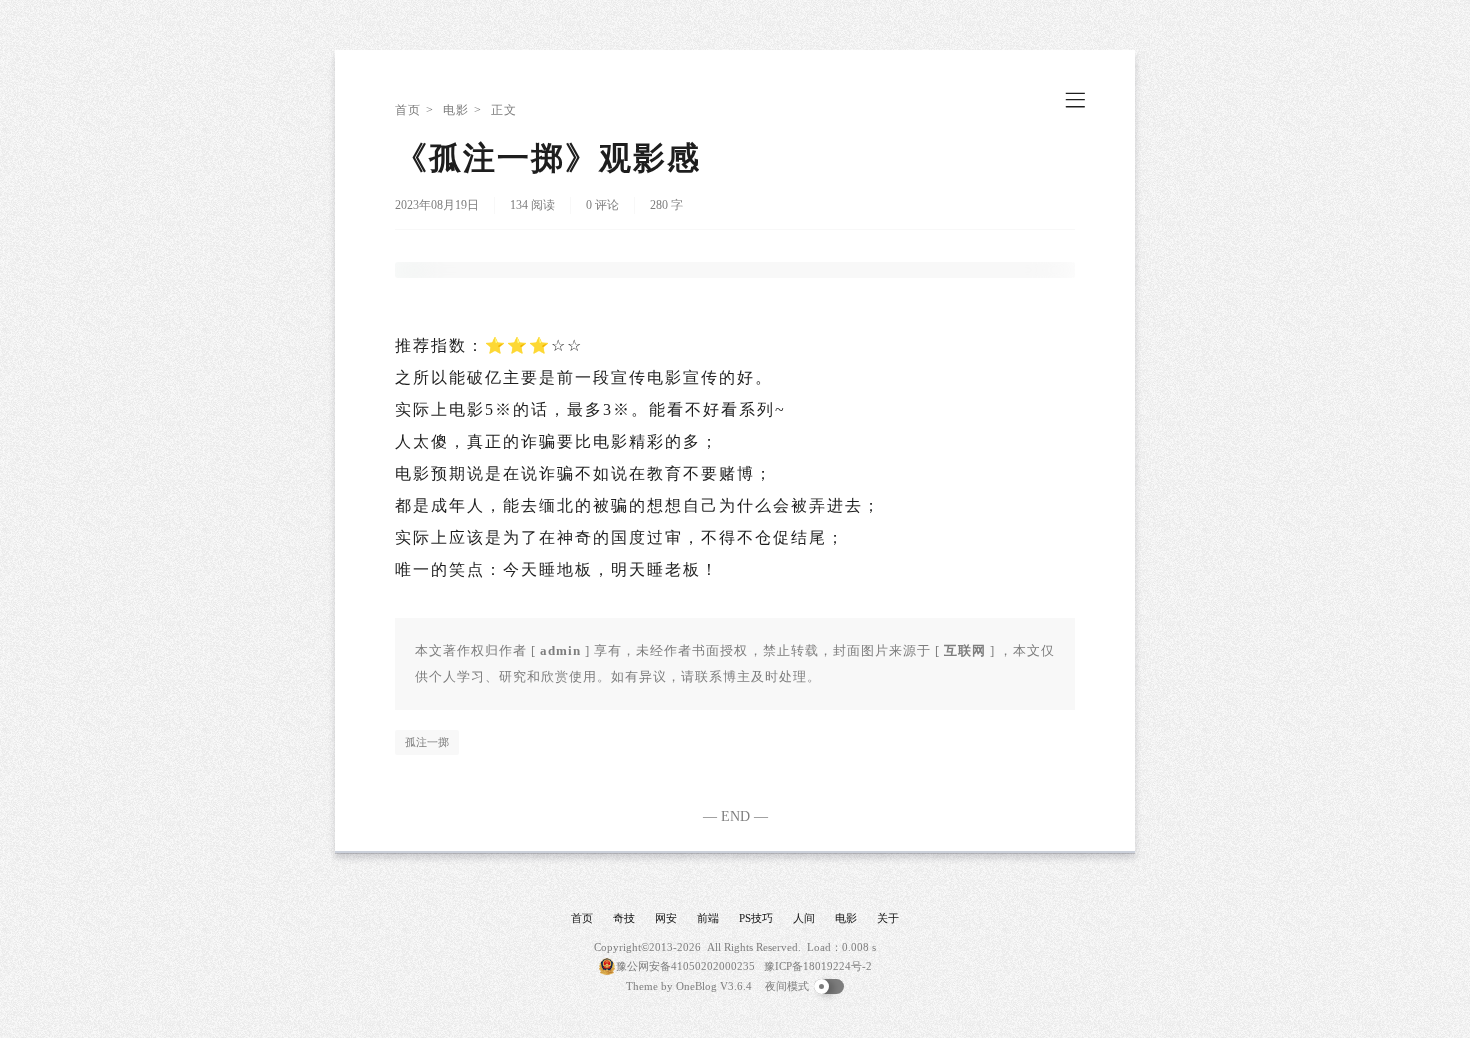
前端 (708, 918)
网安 (666, 918)
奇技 (624, 918)
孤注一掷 (427, 742)
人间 (804, 918)
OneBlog (696, 986)
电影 (456, 110)
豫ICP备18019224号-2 (818, 966)
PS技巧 (756, 918)
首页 (408, 110)
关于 (888, 918)
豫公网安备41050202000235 (685, 966)
